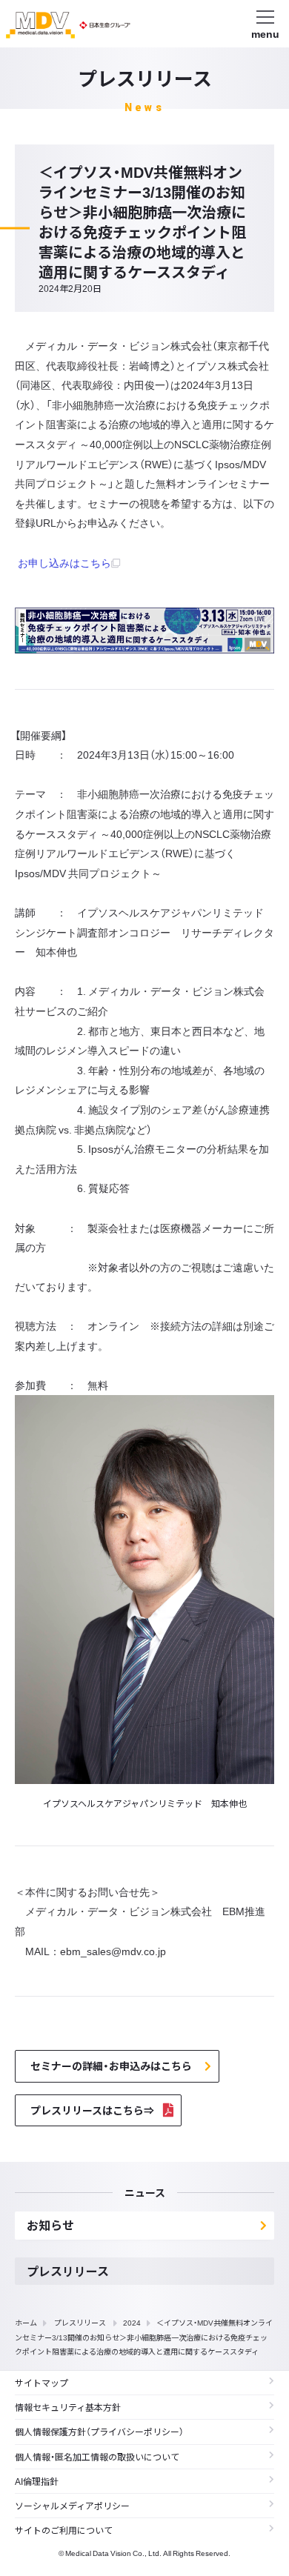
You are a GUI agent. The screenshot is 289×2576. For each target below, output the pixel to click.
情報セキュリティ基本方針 (68, 2407)
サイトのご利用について (64, 2530)
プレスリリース (80, 2322)
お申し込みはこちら (64, 562)
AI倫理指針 (37, 2481)
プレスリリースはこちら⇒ (92, 2110)
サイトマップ (41, 2383)
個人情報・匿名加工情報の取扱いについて (97, 2457)
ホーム (26, 2322)
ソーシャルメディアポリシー (72, 2506)
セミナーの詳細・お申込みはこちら (111, 2066)
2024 (132, 2322)
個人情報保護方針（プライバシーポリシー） (99, 2432)
